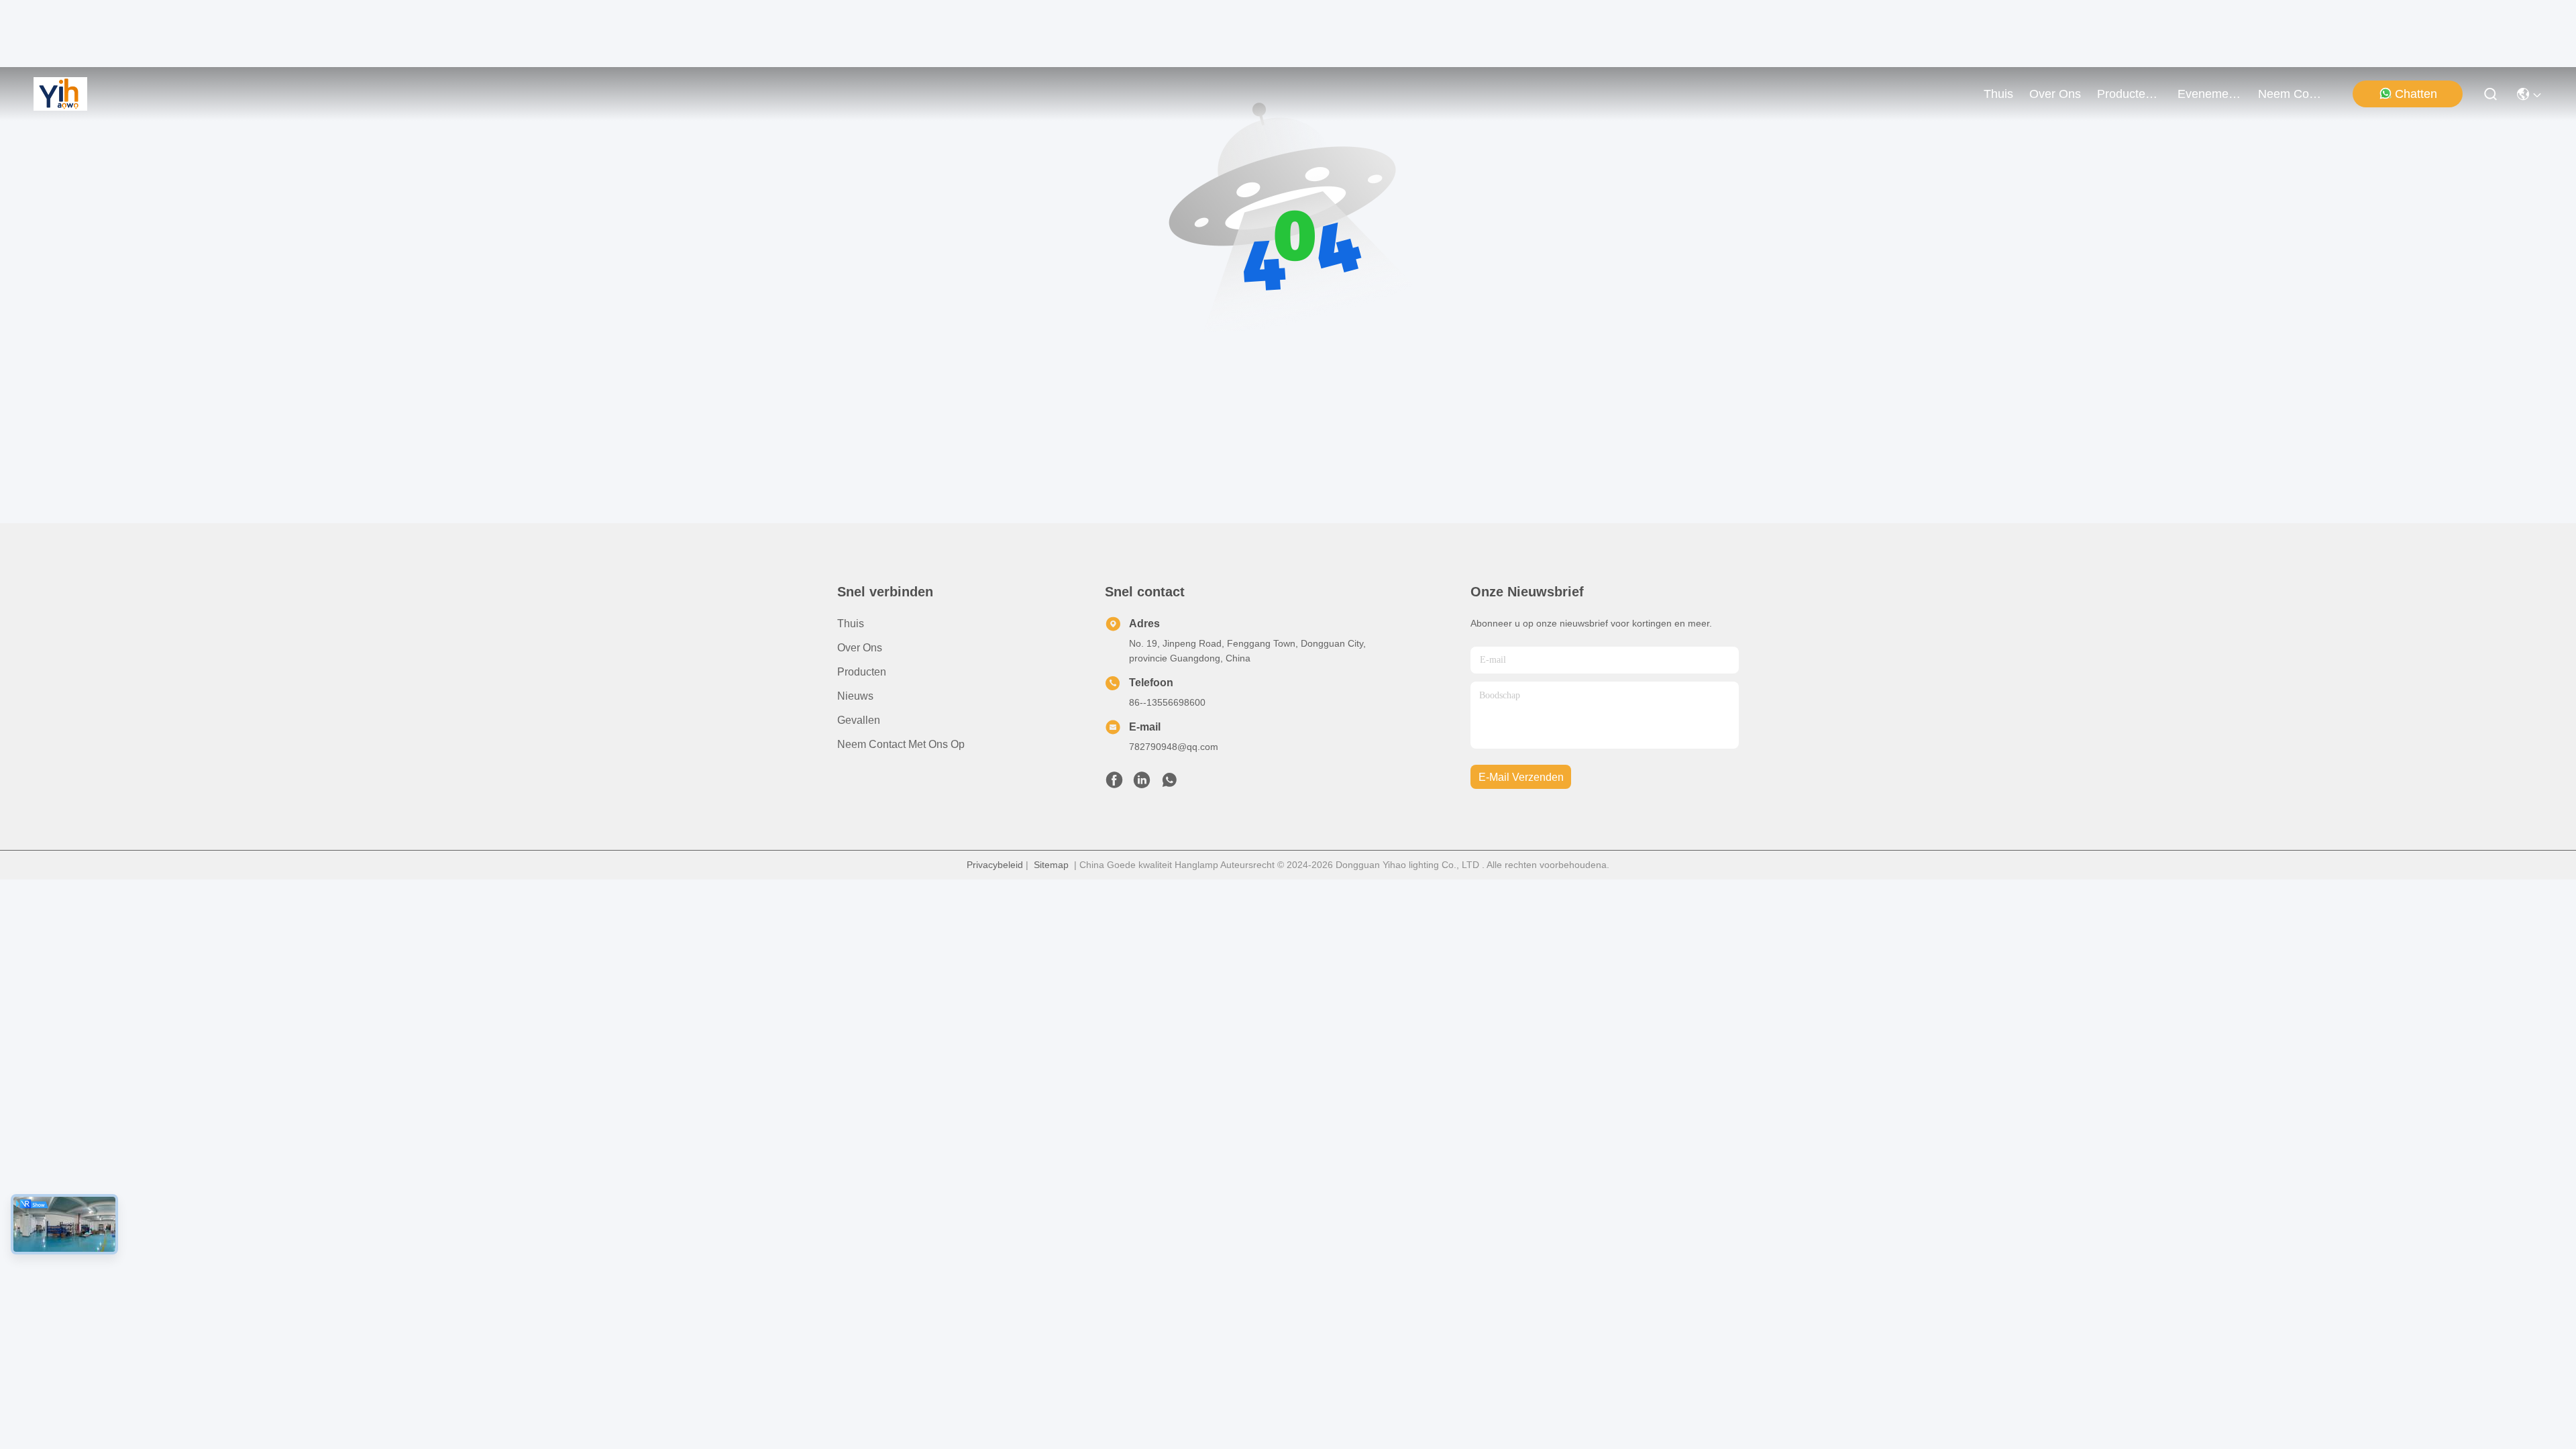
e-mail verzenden (1521, 777)
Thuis (1998, 94)
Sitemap (1051, 865)
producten (2125, 94)
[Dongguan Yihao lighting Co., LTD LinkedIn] (1142, 784)
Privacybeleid (995, 865)
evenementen (2210, 94)
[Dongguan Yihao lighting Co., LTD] (60, 94)
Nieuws (855, 696)
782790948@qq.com (1174, 747)
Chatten (2416, 94)
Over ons (860, 648)
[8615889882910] (1169, 784)
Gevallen (859, 720)
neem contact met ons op (2290, 94)
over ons (2055, 94)
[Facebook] (1114, 784)
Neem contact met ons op (901, 744)
